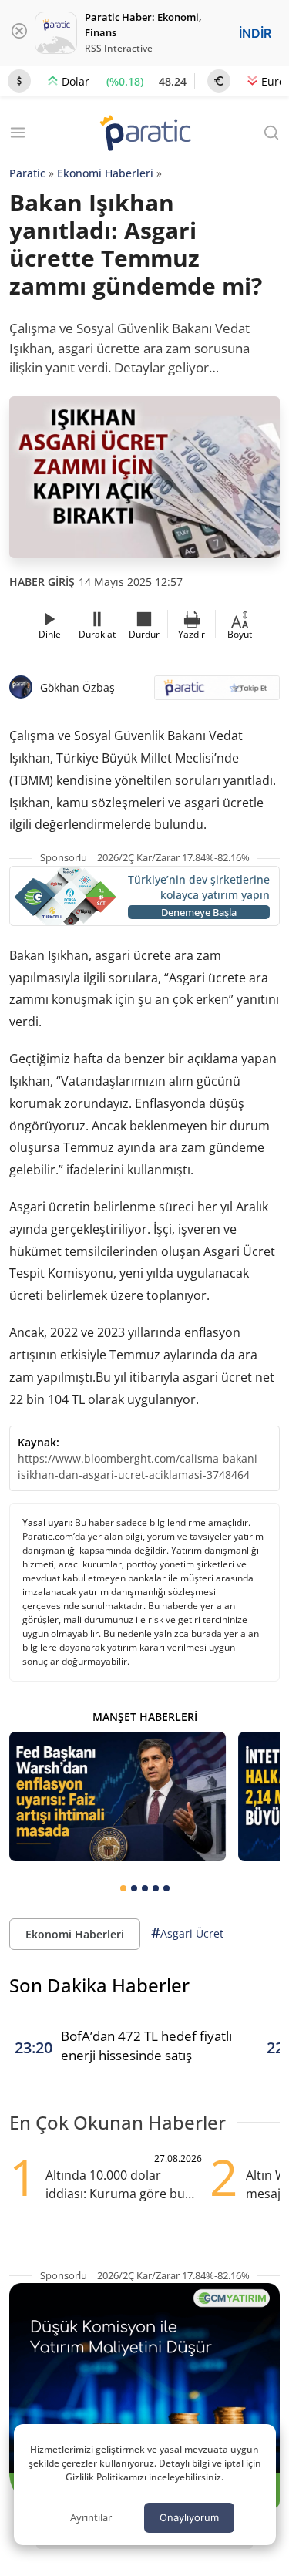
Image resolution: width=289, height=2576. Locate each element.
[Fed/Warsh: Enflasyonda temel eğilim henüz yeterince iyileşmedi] (118, 1796)
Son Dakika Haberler (99, 1985)
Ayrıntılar (91, 2517)
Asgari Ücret (187, 1933)
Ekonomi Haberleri (105, 173)
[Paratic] (145, 135)
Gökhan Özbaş (77, 687)
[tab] (123, 1888)
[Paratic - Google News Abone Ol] (217, 693)
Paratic (27, 173)
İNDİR (255, 33)
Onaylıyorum (189, 2517)
